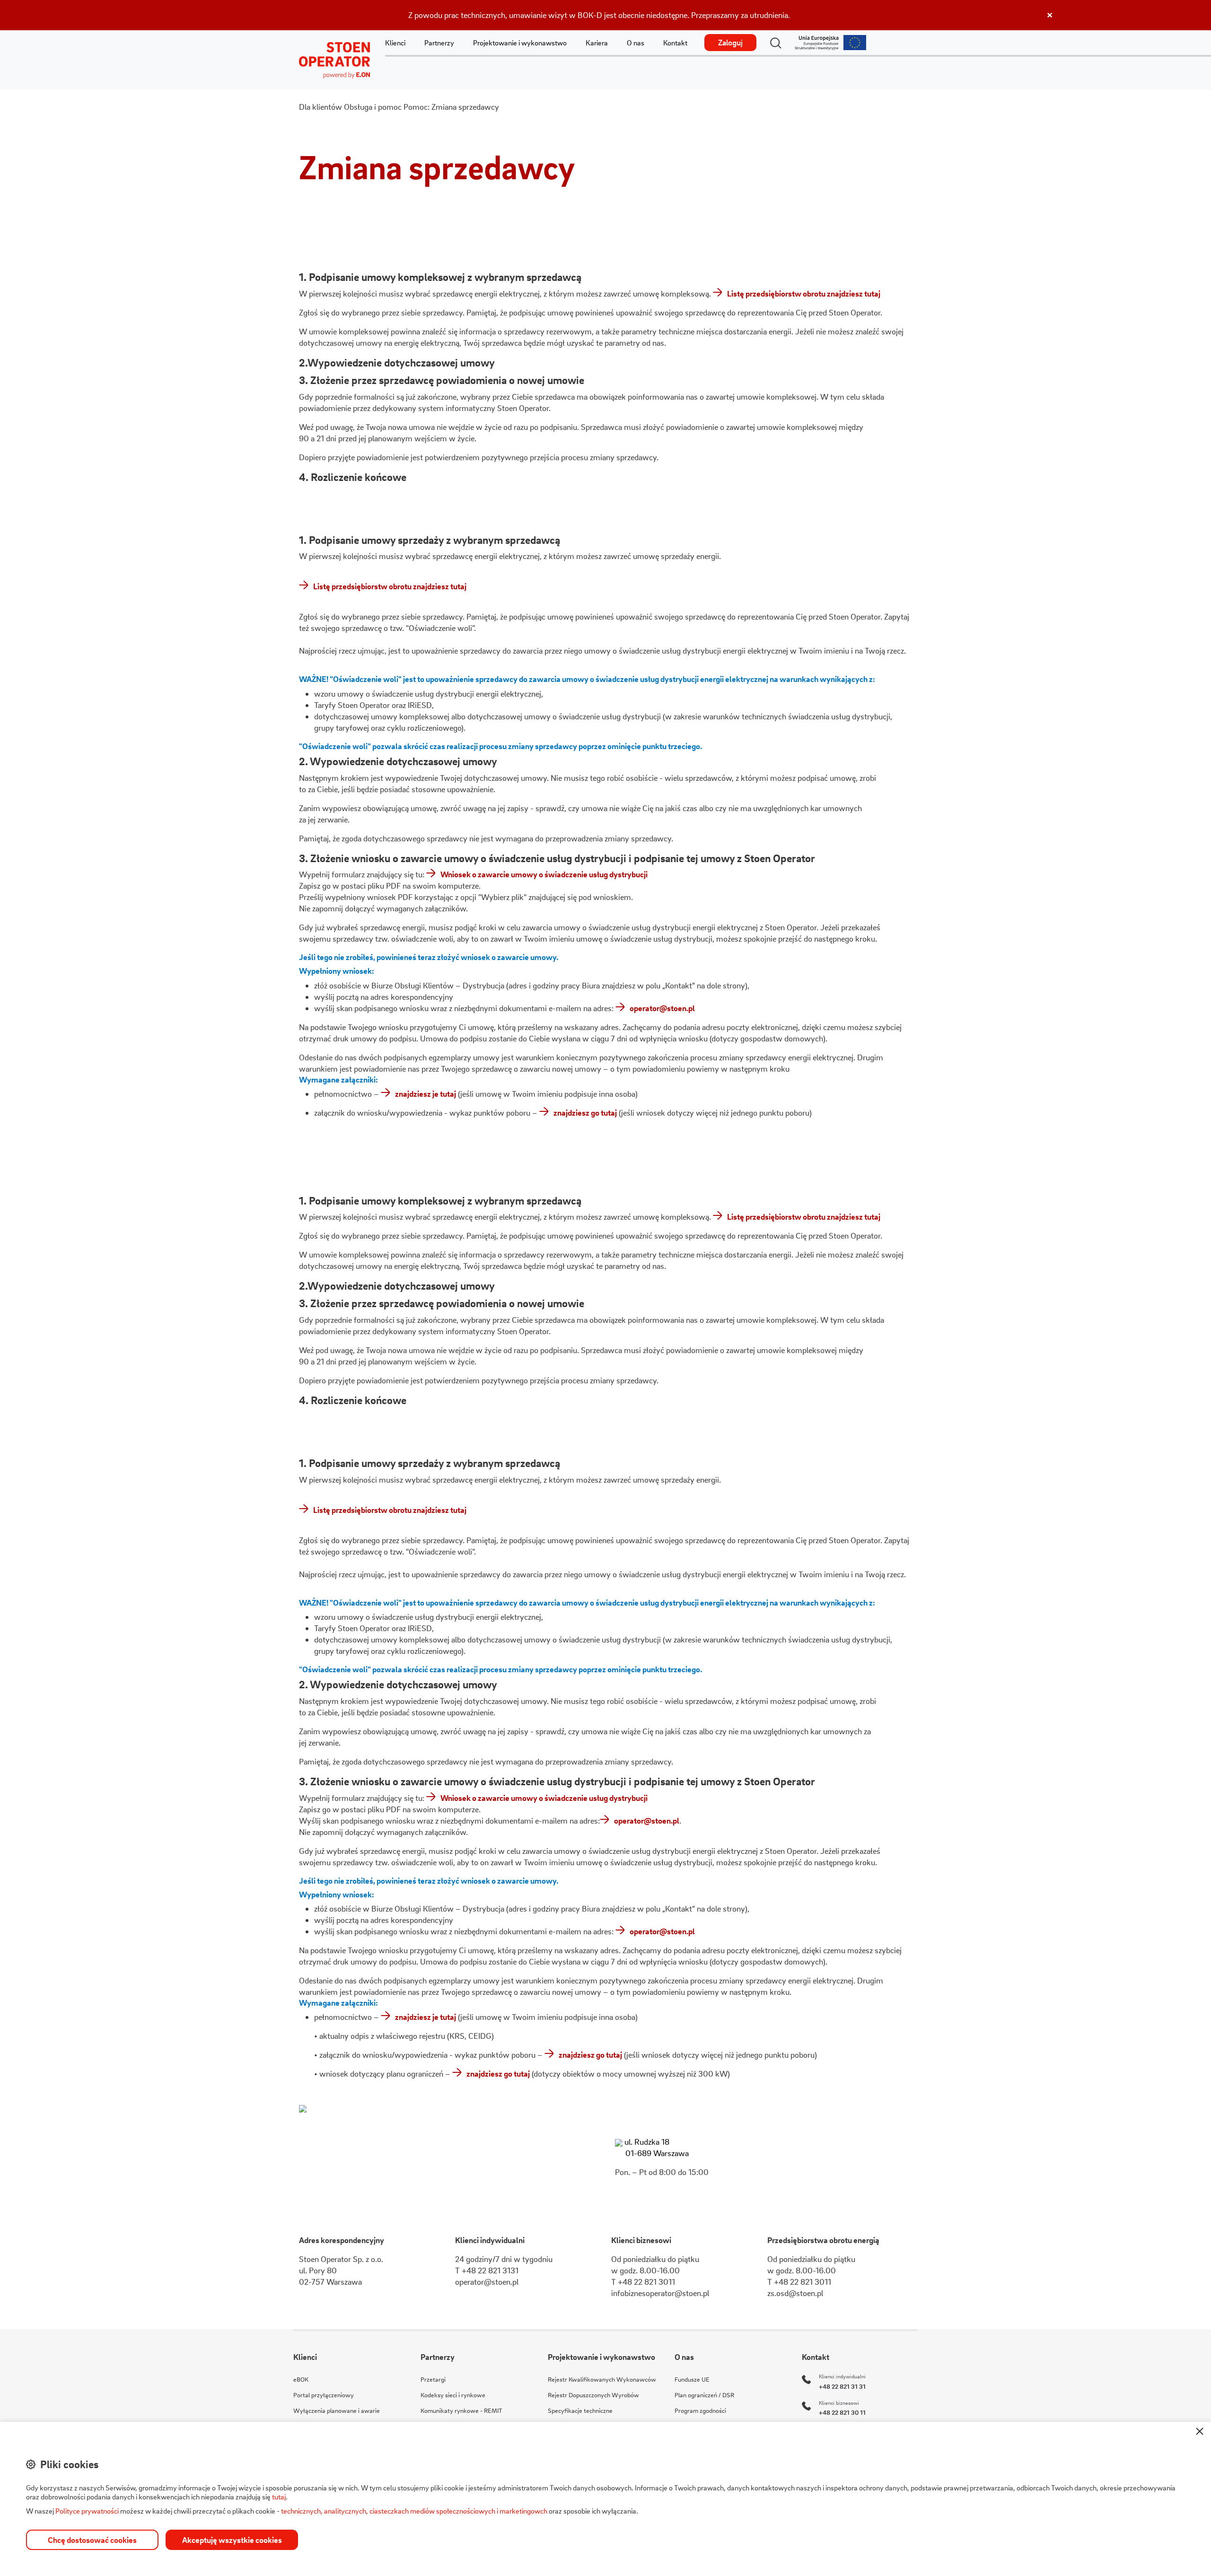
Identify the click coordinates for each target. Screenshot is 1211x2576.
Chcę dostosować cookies (92, 2540)
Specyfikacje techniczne (580, 2410)
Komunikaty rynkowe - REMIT (461, 2410)
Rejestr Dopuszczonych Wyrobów (593, 2395)
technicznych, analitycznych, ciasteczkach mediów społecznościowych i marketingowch (414, 2511)
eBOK (301, 2379)
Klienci (395, 43)
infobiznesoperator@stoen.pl (660, 2293)
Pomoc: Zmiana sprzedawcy (451, 107)
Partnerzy (439, 43)
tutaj (279, 2497)
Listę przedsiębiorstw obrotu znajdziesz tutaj (804, 293)
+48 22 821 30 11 (842, 2412)
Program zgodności (700, 2410)
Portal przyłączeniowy (324, 2395)
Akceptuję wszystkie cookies (232, 2540)
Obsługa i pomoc (373, 107)
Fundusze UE (692, 2379)
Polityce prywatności (87, 2511)
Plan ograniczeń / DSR (704, 2395)
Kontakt (675, 43)
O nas (636, 43)
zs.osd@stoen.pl (795, 2293)
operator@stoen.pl (662, 1008)
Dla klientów (320, 107)
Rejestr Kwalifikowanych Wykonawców (602, 2379)
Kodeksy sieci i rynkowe (453, 2395)
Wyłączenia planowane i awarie (337, 2410)
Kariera (597, 43)
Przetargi (433, 2379)
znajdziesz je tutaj (426, 1094)
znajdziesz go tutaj (585, 1113)
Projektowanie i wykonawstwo (520, 43)
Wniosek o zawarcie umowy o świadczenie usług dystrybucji (544, 874)
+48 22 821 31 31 (842, 2386)
